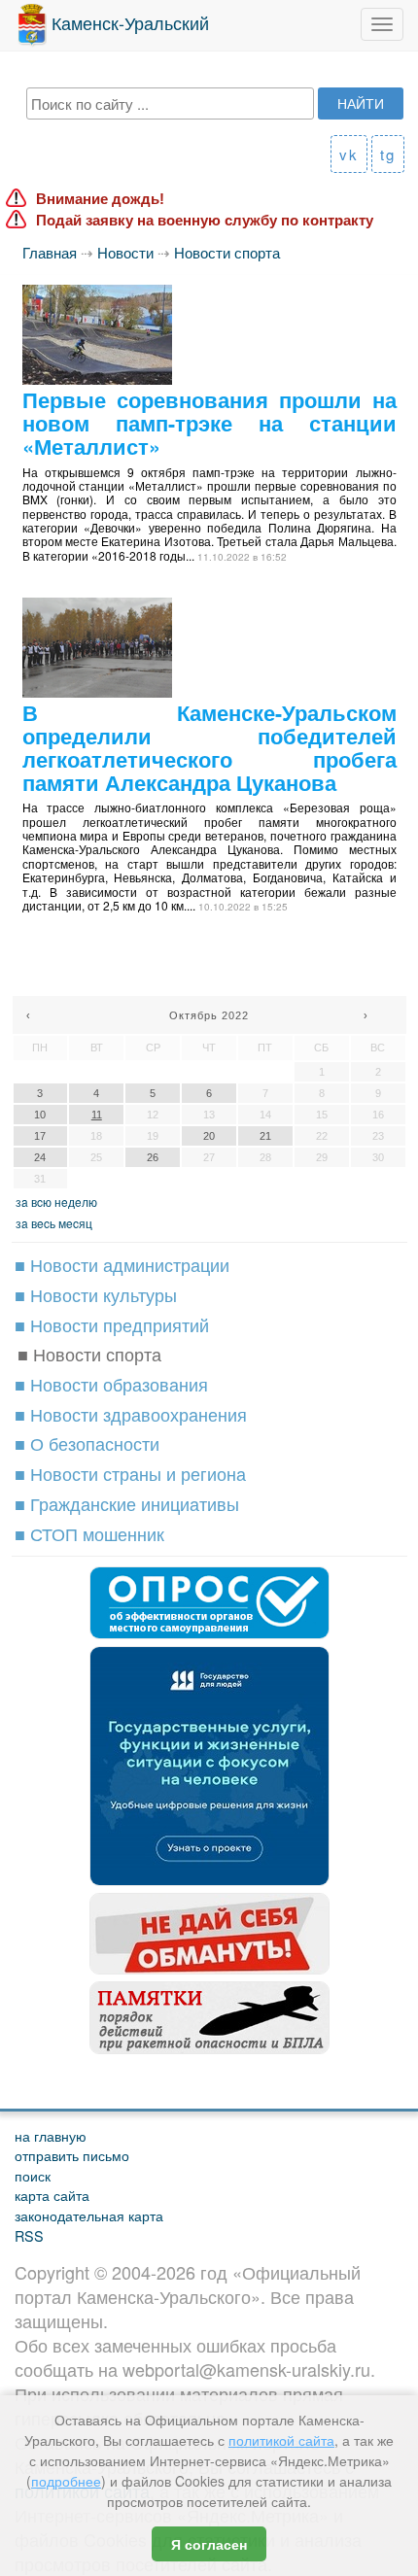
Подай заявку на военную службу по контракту (205, 220)
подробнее (66, 2481)
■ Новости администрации (122, 1264)
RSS (29, 2235)
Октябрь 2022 (209, 1015)
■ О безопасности (87, 1443)
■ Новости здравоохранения (131, 1414)
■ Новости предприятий (112, 1324)
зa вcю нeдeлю (56, 1202)
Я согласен (209, 2544)
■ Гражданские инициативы (127, 1503)
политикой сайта (281, 2440)
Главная (50, 252)
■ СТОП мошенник (89, 1533)
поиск (33, 2175)
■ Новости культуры (96, 1294)
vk (349, 154)
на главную (51, 2135)
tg (388, 154)
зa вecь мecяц (54, 1223)
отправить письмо (72, 2155)
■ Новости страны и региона (130, 1473)
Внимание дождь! (100, 199)
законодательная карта (89, 2215)
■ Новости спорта (89, 1354)
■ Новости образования (111, 1384)
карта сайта (52, 2195)
